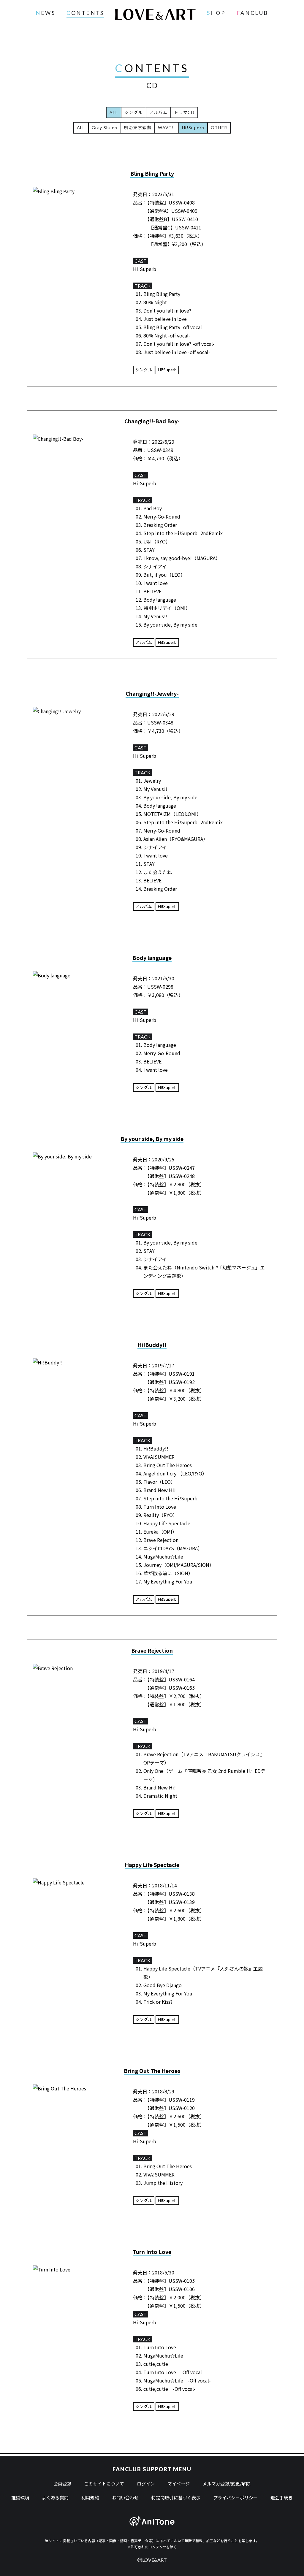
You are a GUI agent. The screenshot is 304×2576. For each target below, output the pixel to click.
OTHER (219, 127)
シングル (134, 112)
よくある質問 (55, 2497)
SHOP (216, 13)
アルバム (159, 112)
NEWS (45, 13)
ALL (81, 127)
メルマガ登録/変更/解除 (227, 2484)
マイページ (179, 2484)
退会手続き (282, 2497)
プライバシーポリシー (235, 2497)
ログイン (146, 2484)
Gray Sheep (105, 127)
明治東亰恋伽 (138, 127)
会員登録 (62, 2484)
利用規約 (90, 2497)
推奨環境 (20, 2497)
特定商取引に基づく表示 (176, 2497)
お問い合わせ (125, 2497)
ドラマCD (184, 112)
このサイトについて (104, 2484)
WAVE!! (167, 127)
